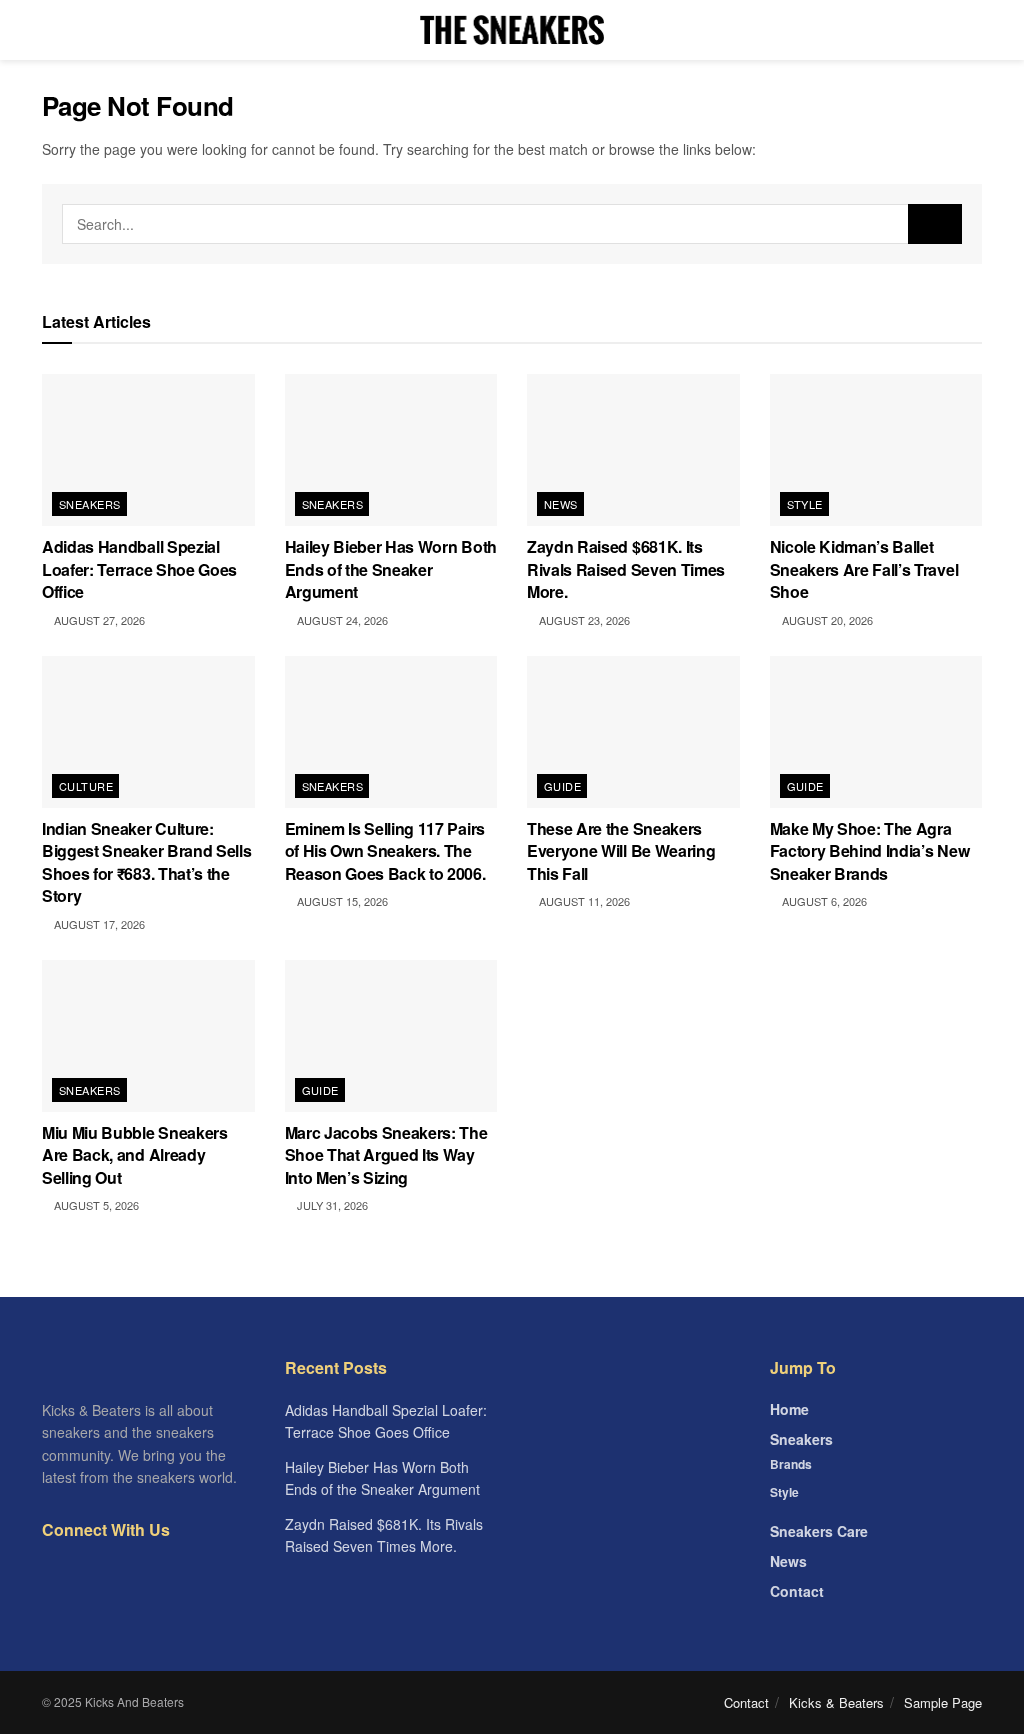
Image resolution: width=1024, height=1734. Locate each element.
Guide (562, 786)
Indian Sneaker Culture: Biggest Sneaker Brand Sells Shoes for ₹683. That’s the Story (146, 862)
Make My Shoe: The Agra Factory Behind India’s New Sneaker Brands (870, 851)
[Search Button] (935, 224)
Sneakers (90, 504)
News (561, 504)
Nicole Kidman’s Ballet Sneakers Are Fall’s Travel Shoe (864, 569)
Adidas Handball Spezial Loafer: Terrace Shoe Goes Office (139, 569)
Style (805, 504)
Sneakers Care (819, 1531)
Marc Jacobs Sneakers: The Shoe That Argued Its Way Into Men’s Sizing (386, 1155)
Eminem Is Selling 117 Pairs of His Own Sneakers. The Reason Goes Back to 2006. (385, 851)
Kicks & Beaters (836, 1702)
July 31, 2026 (331, 1205)
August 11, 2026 (583, 901)
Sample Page (943, 1702)
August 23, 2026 (583, 620)
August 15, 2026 (341, 901)
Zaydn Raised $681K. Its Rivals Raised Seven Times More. (626, 569)
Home (789, 1409)
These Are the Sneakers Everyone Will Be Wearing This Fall (621, 851)
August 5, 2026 (95, 1205)
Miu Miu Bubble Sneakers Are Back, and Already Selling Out (135, 1155)
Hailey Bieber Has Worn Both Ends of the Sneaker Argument (391, 569)
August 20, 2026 (826, 620)
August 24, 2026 (341, 620)
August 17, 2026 (98, 924)
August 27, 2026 (98, 620)
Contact (797, 1591)
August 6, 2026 (823, 901)
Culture (86, 786)
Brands (791, 1464)
